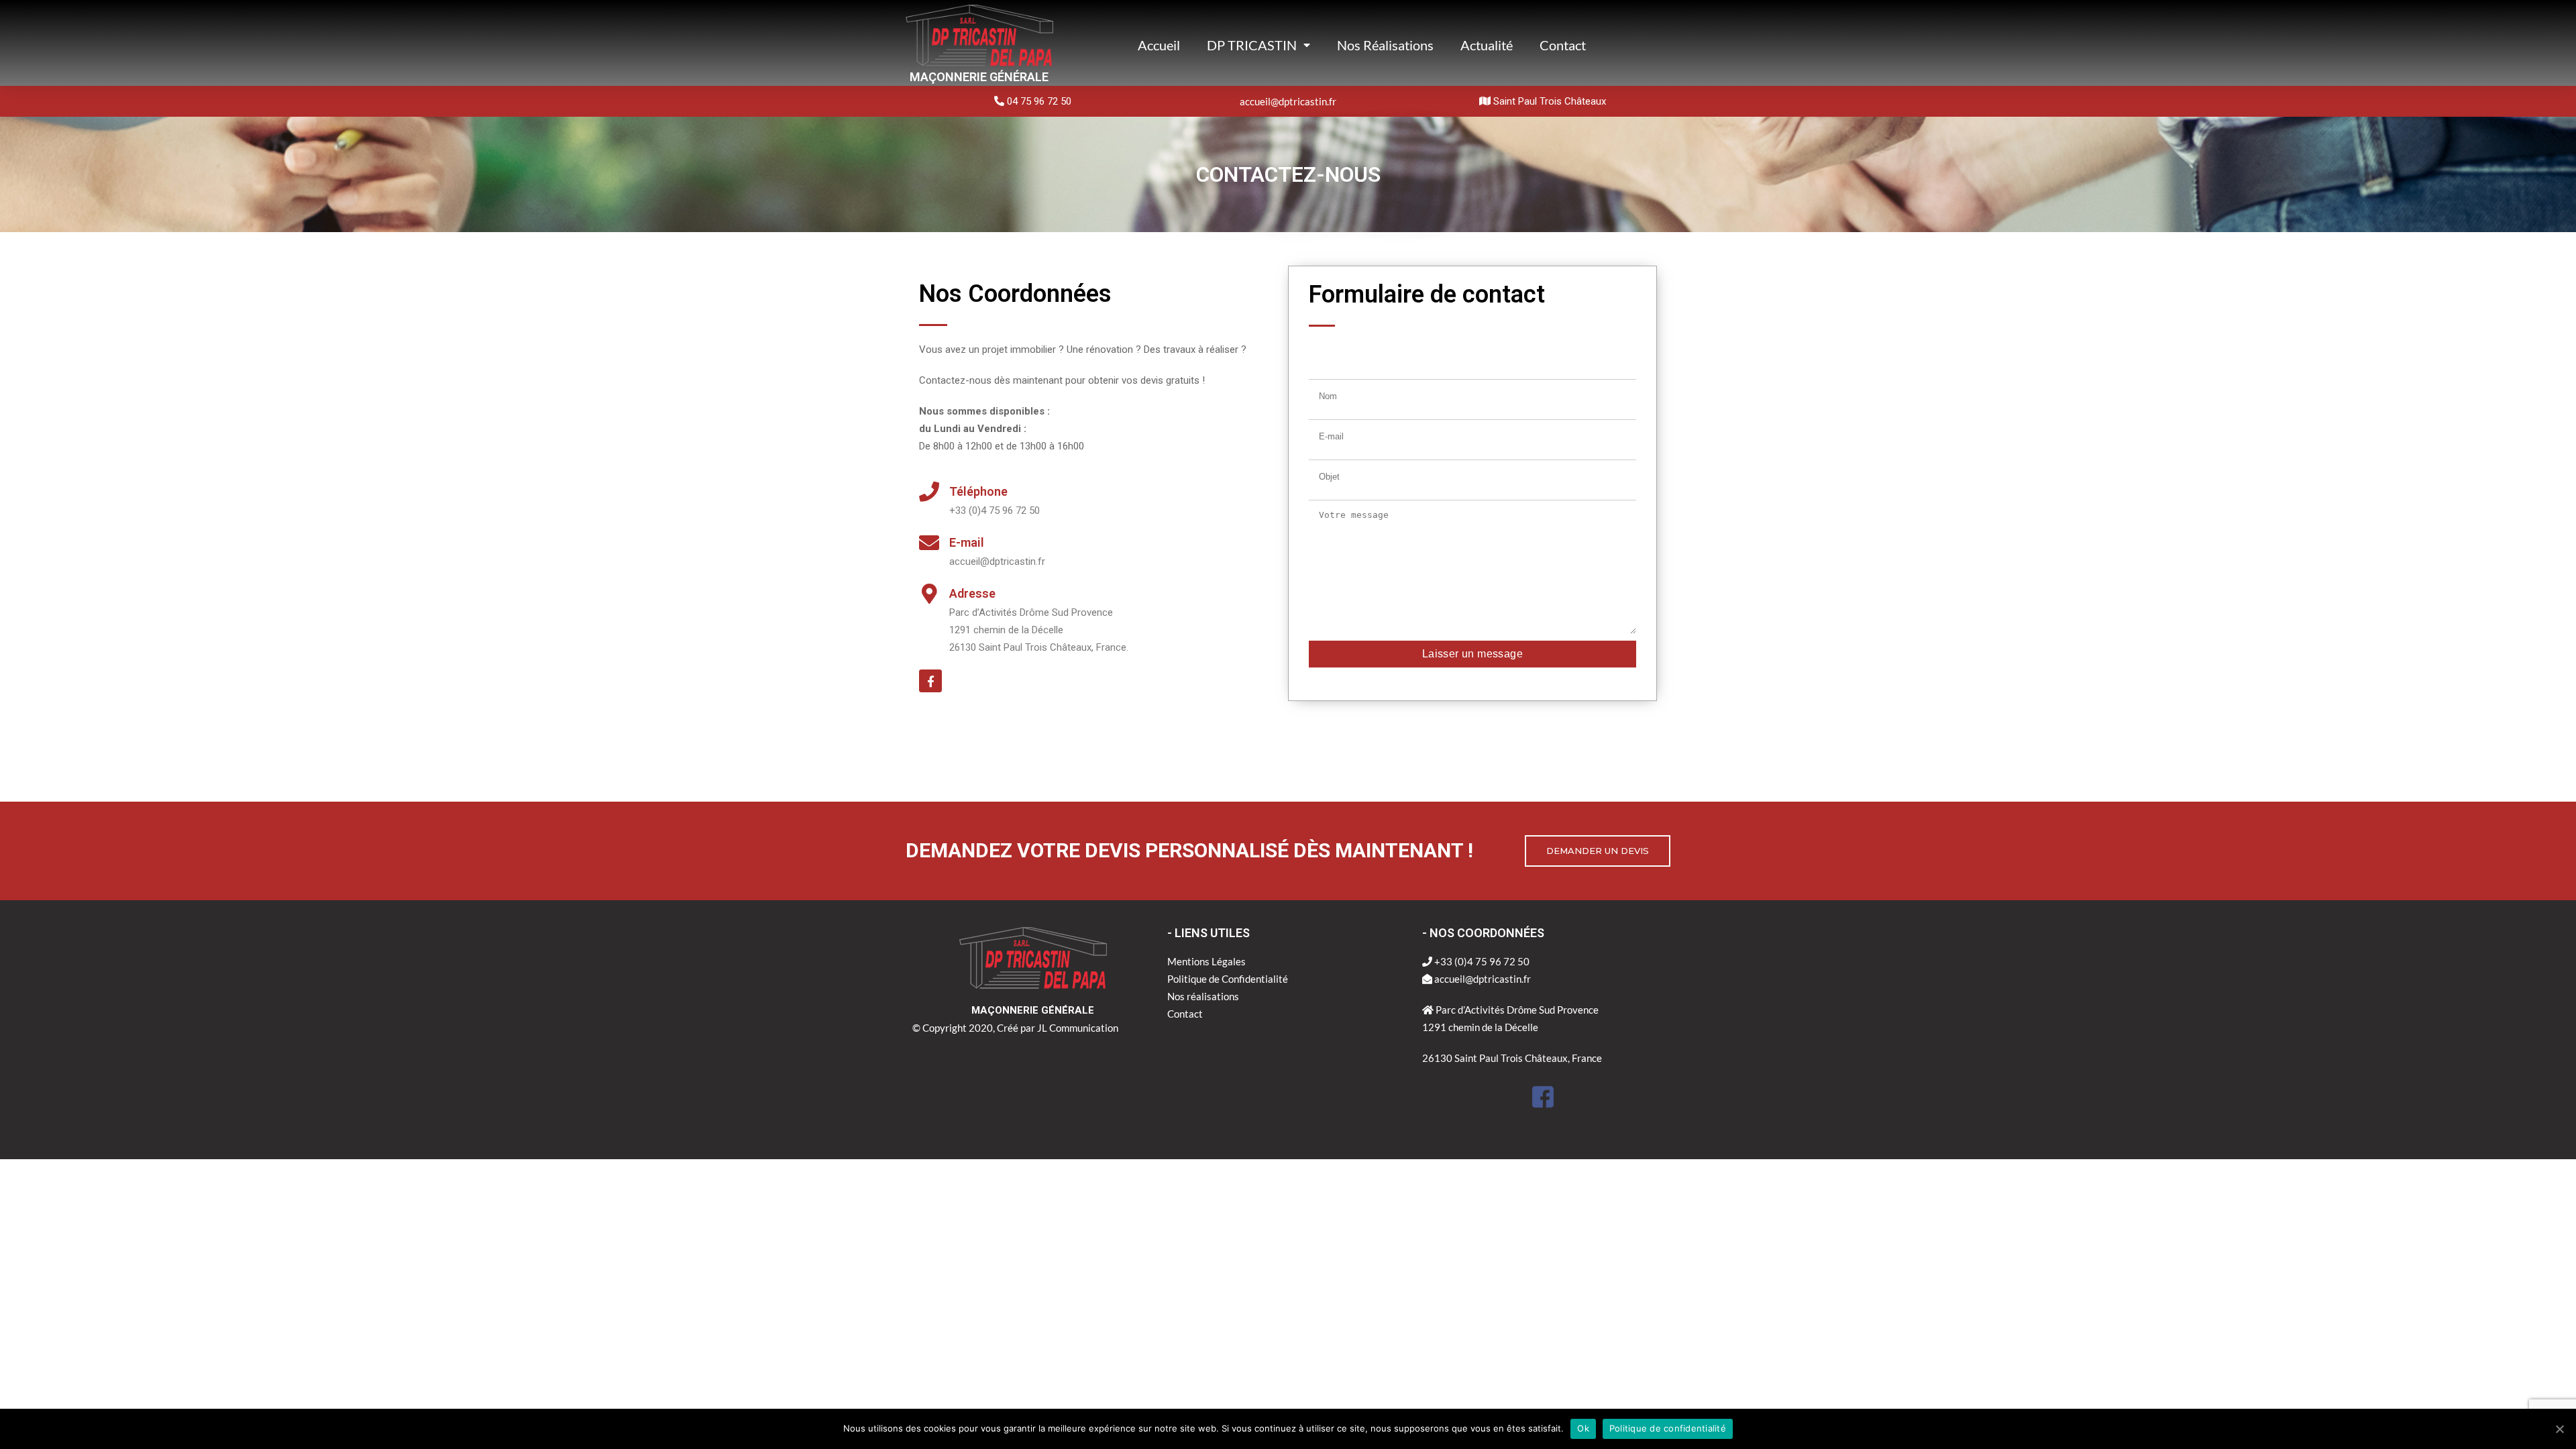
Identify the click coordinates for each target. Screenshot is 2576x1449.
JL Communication (1078, 1028)
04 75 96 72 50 (1038, 101)
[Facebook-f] (930, 681)
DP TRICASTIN (1252, 45)
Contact (1563, 45)
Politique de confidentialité (1668, 1428)
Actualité (1487, 45)
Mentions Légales (1206, 961)
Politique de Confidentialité (1228, 979)
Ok (1583, 1428)
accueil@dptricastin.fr (1288, 101)
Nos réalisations (1203, 996)
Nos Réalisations (1385, 45)
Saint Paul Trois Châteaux (1548, 101)
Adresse (972, 593)
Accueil (1159, 45)
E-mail (967, 542)
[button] (1598, 851)
